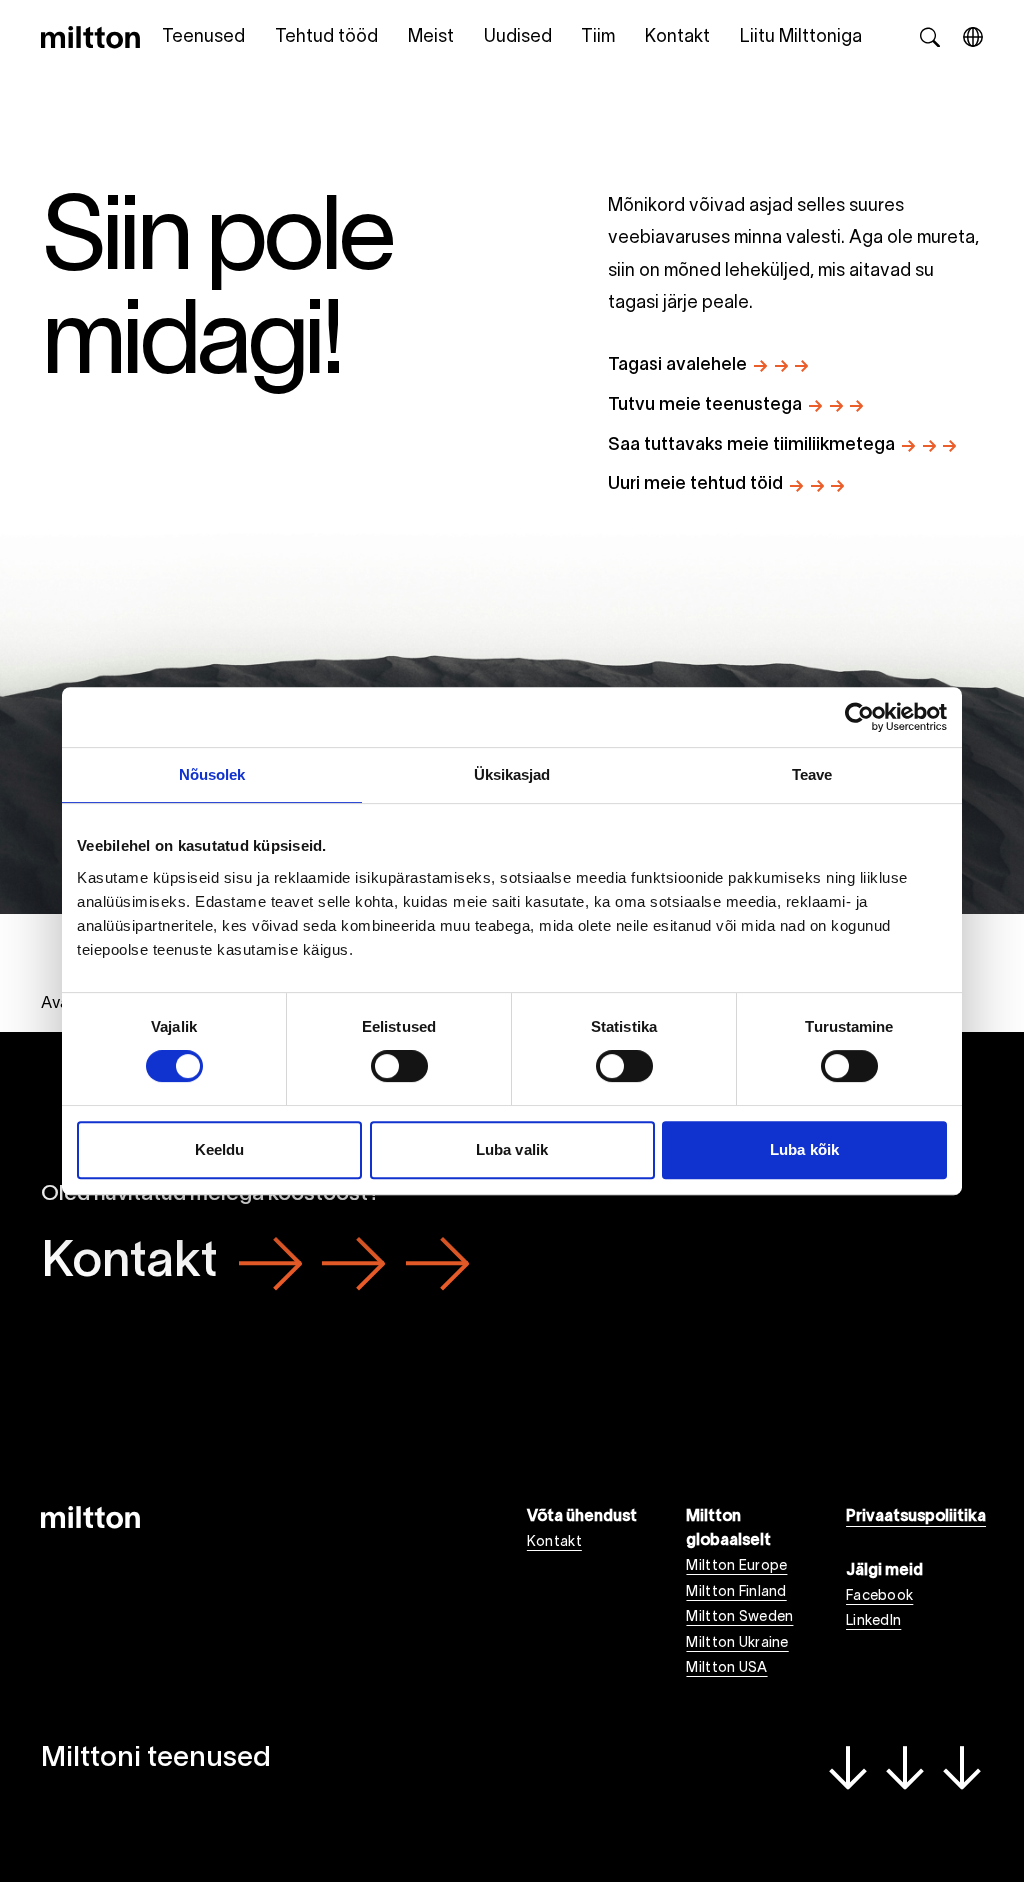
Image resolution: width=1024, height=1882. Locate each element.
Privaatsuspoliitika (914, 1517)
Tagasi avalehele (677, 365)
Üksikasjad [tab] (512, 774)
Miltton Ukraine (737, 1643)
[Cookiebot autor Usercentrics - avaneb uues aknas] (859, 717)
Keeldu (220, 1149)
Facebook (879, 1596)
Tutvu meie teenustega (705, 405)
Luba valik (512, 1149)
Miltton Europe (736, 1566)
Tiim (598, 37)
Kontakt (677, 37)
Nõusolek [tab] (212, 774)
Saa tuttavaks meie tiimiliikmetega (751, 445)
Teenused (203, 37)
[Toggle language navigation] (973, 37)
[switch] (399, 1066)
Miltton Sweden (739, 1617)
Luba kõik (804, 1149)
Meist (431, 37)
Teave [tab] (812, 774)
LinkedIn (873, 1621)
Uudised (518, 37)
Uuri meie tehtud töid (695, 484)
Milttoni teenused (156, 1759)
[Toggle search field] (930, 37)
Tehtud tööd (326, 37)
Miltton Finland (736, 1592)
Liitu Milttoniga (801, 37)
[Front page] (90, 37)
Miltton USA (726, 1668)
